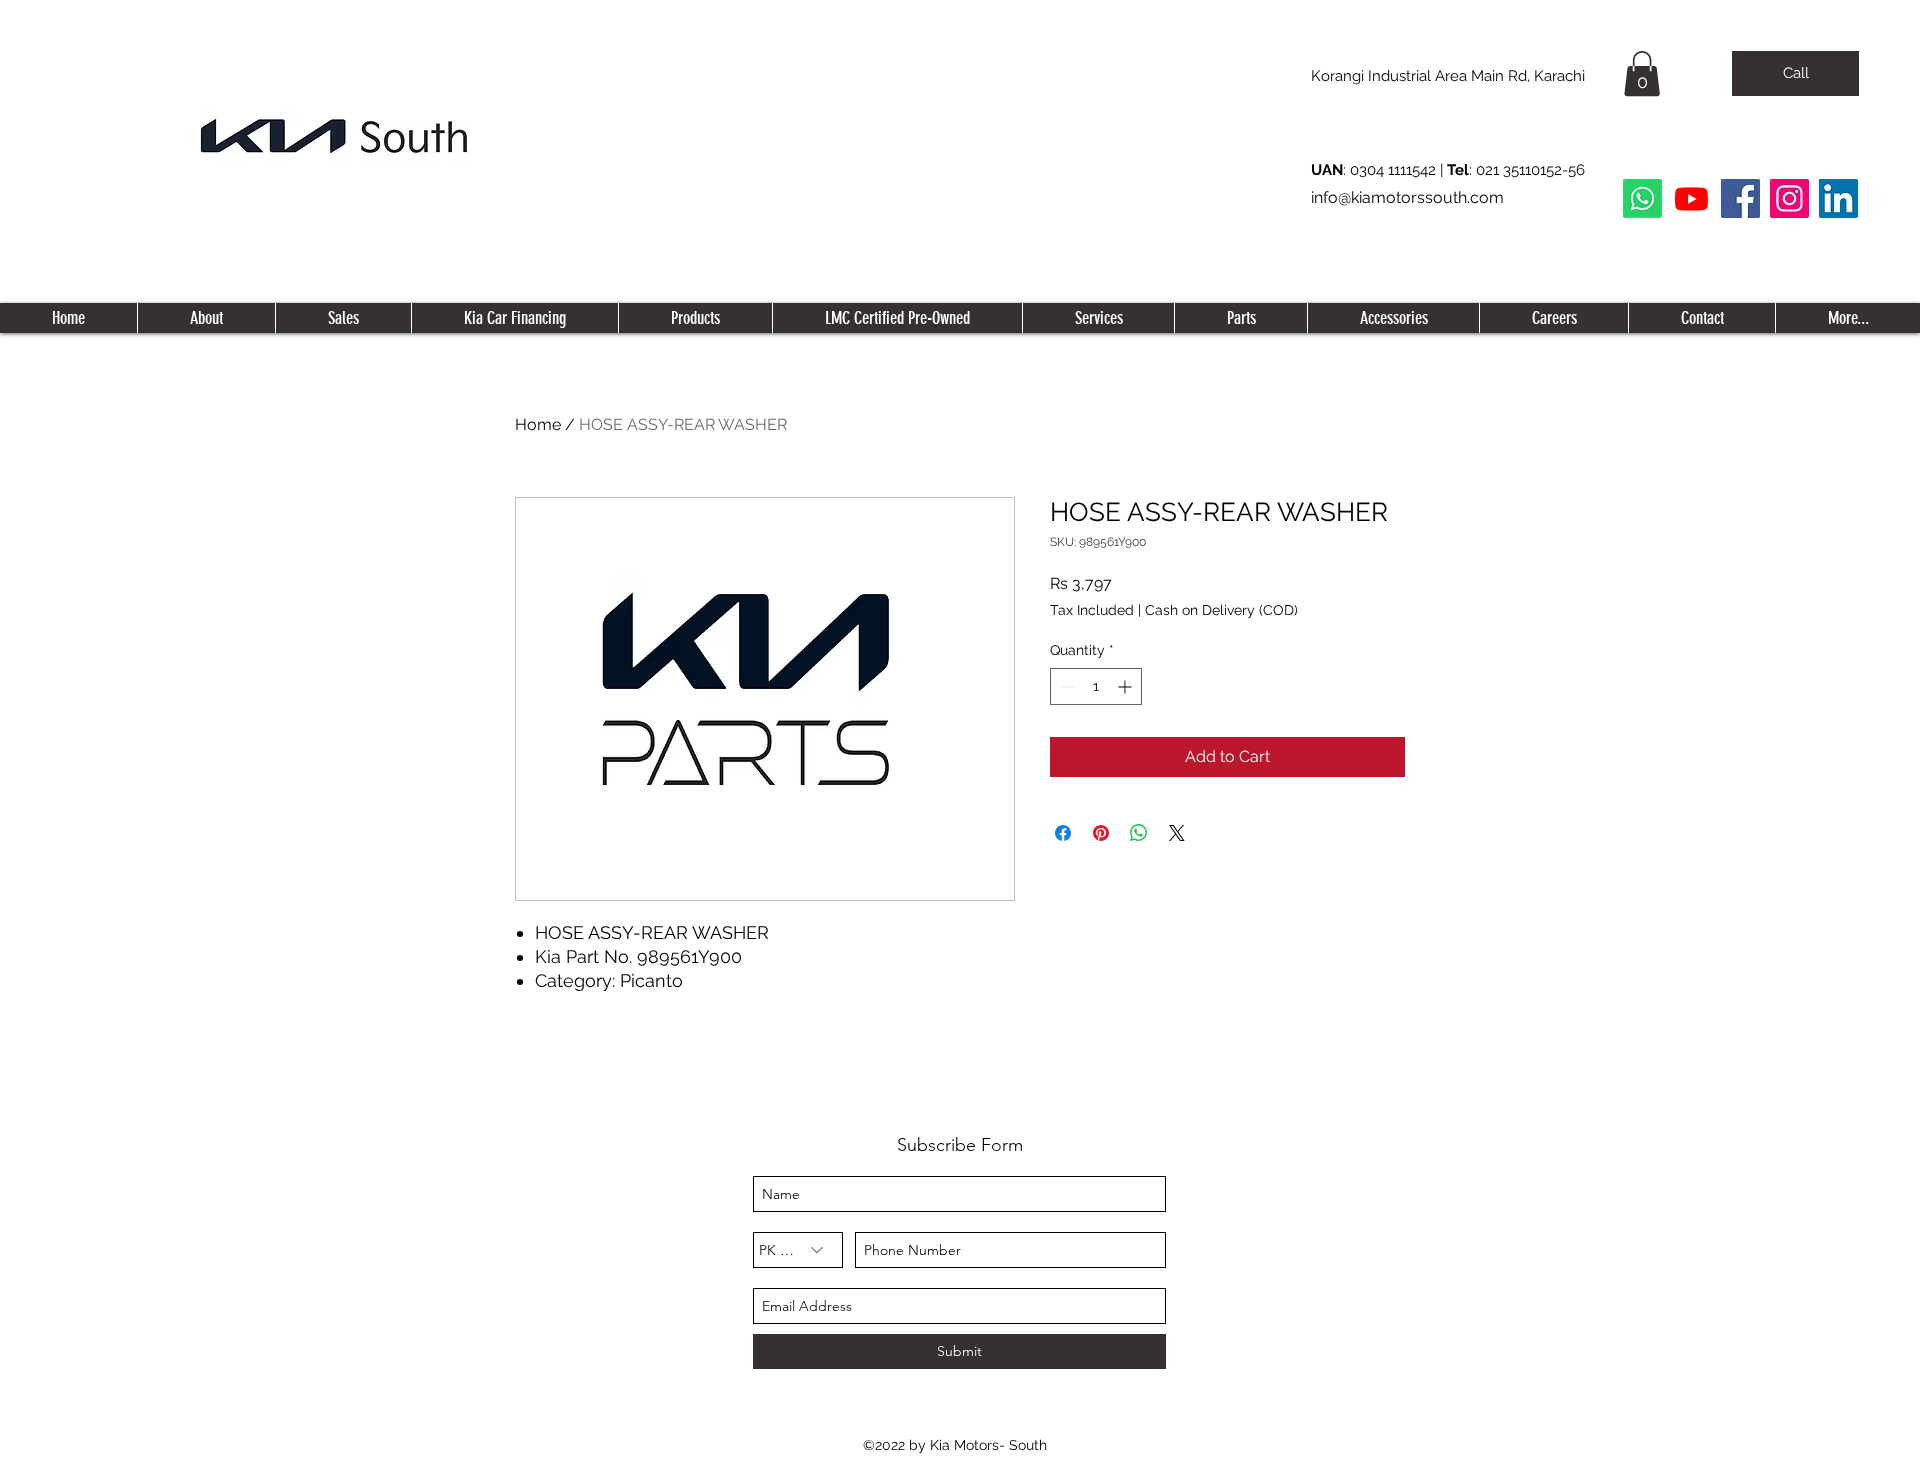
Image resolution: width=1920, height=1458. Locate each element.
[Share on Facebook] (1063, 833)
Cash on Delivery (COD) (1221, 610)
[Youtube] (1691, 198)
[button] (1642, 73)
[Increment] (1126, 686)
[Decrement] (1065, 686)
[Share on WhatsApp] (1139, 833)
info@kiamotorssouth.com (1407, 197)
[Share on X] (1177, 833)
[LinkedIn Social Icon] (1838, 198)
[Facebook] (1740, 198)
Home (538, 424)
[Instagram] (1789, 198)
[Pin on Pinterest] (1101, 833)
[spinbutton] (1096, 686)
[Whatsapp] (1642, 198)
